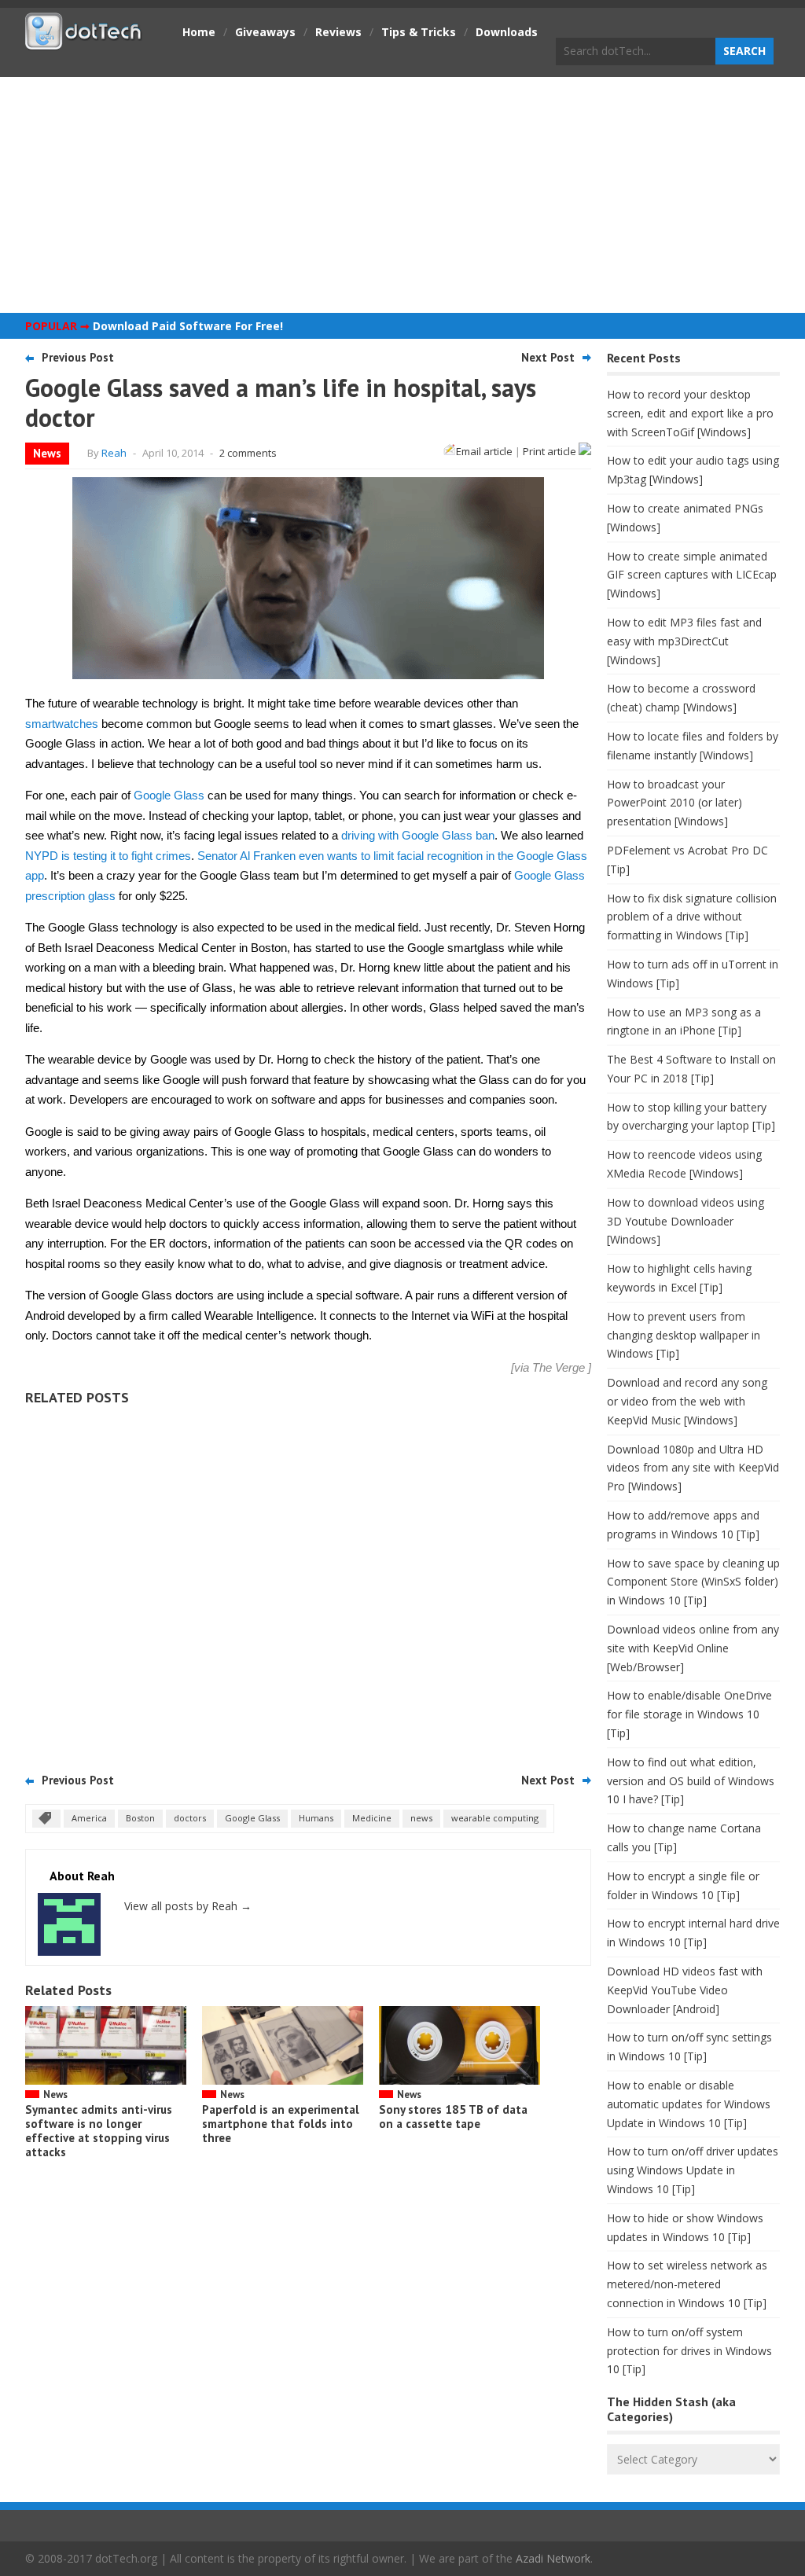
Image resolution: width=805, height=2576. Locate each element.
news (421, 1818)
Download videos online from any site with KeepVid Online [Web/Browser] (693, 1648)
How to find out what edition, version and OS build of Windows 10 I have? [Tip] (691, 1781)
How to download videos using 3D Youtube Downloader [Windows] (686, 1221)
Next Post (548, 357)
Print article (551, 451)
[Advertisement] (402, 195)
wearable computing (495, 1818)
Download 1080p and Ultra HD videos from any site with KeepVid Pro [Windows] (693, 1468)
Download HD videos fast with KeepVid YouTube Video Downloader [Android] (685, 1990)
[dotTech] (84, 42)
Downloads (507, 32)
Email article (484, 451)
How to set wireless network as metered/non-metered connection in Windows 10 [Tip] (687, 2284)
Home (199, 32)
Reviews (338, 32)
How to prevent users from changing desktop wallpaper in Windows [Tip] (684, 1335)
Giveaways (265, 32)
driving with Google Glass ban (418, 835)
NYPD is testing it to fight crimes (108, 856)
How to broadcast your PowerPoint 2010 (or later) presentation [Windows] (675, 803)
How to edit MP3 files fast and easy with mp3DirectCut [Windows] (684, 641)
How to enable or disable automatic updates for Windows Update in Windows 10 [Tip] (689, 2104)
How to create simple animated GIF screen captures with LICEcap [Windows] (692, 575)
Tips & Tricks (419, 32)
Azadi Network (553, 2558)
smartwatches (62, 724)
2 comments (248, 453)
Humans (316, 1818)
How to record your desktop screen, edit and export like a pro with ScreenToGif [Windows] (690, 413)
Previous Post (78, 357)
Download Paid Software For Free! (188, 326)
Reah (114, 453)
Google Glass (169, 795)
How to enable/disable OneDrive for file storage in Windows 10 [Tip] (689, 1714)
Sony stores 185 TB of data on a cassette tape (453, 2117)
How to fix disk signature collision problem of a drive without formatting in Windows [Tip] (692, 917)
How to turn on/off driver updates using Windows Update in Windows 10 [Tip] (693, 2170)
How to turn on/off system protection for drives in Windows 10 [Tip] (689, 2351)
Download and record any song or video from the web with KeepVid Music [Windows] (687, 1401)
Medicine (372, 1818)
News (47, 453)
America (89, 1818)
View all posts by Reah (188, 1906)
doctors (190, 1818)
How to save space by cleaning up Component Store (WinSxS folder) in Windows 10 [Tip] (693, 1582)
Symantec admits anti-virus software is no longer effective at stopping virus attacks (99, 2131)
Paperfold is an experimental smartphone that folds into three (281, 2124)
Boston (140, 1818)
